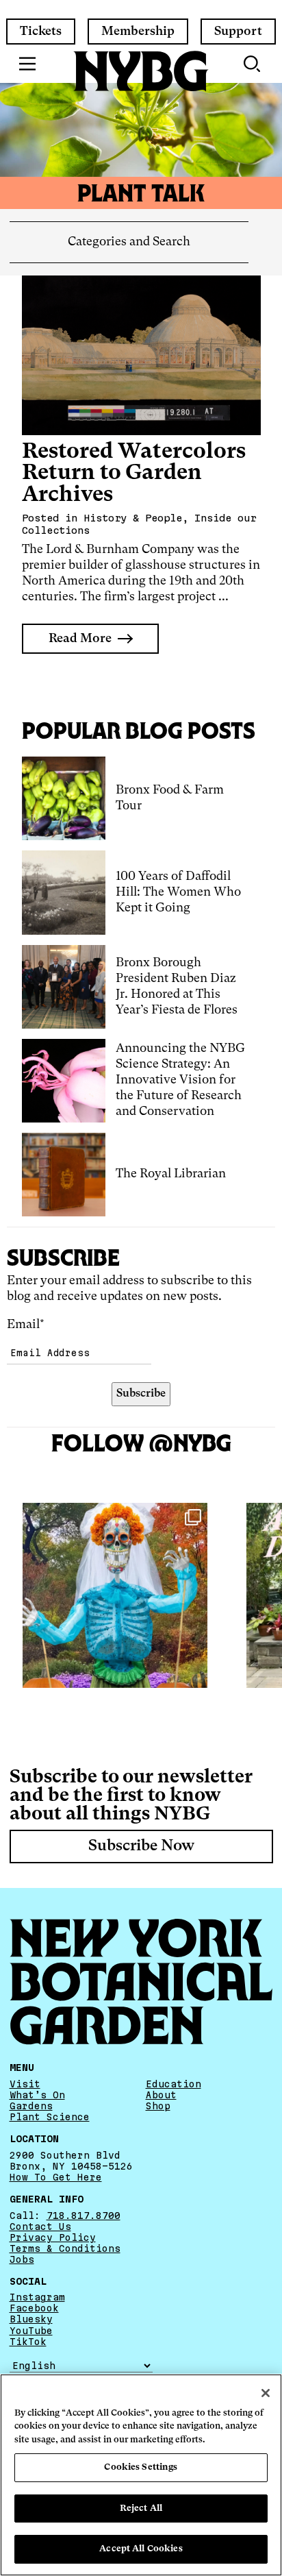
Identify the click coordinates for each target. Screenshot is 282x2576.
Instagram (37, 2297)
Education (174, 2084)
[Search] (253, 64)
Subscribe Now (141, 1846)
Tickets (41, 32)
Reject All (141, 2508)
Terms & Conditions (65, 2248)
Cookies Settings (141, 2467)
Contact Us (40, 2227)
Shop (158, 2106)
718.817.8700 (84, 2216)
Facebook (34, 2308)
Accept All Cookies (141, 2549)
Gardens (31, 2106)
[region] (141, 2475)
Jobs (22, 2259)
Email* (26, 1325)
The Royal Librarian (171, 1174)
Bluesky (31, 2319)
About (161, 2095)
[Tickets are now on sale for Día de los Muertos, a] (115, 1595)
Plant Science (50, 2117)
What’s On (37, 2095)
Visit (25, 2084)
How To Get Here (56, 2177)
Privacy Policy (53, 2237)
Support (238, 32)
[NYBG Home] (141, 71)
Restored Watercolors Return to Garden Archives (134, 474)
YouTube (31, 2331)
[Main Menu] (28, 64)
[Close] (266, 2393)
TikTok (28, 2342)
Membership (138, 32)
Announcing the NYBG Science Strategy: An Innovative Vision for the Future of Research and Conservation (180, 1080)
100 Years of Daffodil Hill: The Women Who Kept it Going (178, 892)
